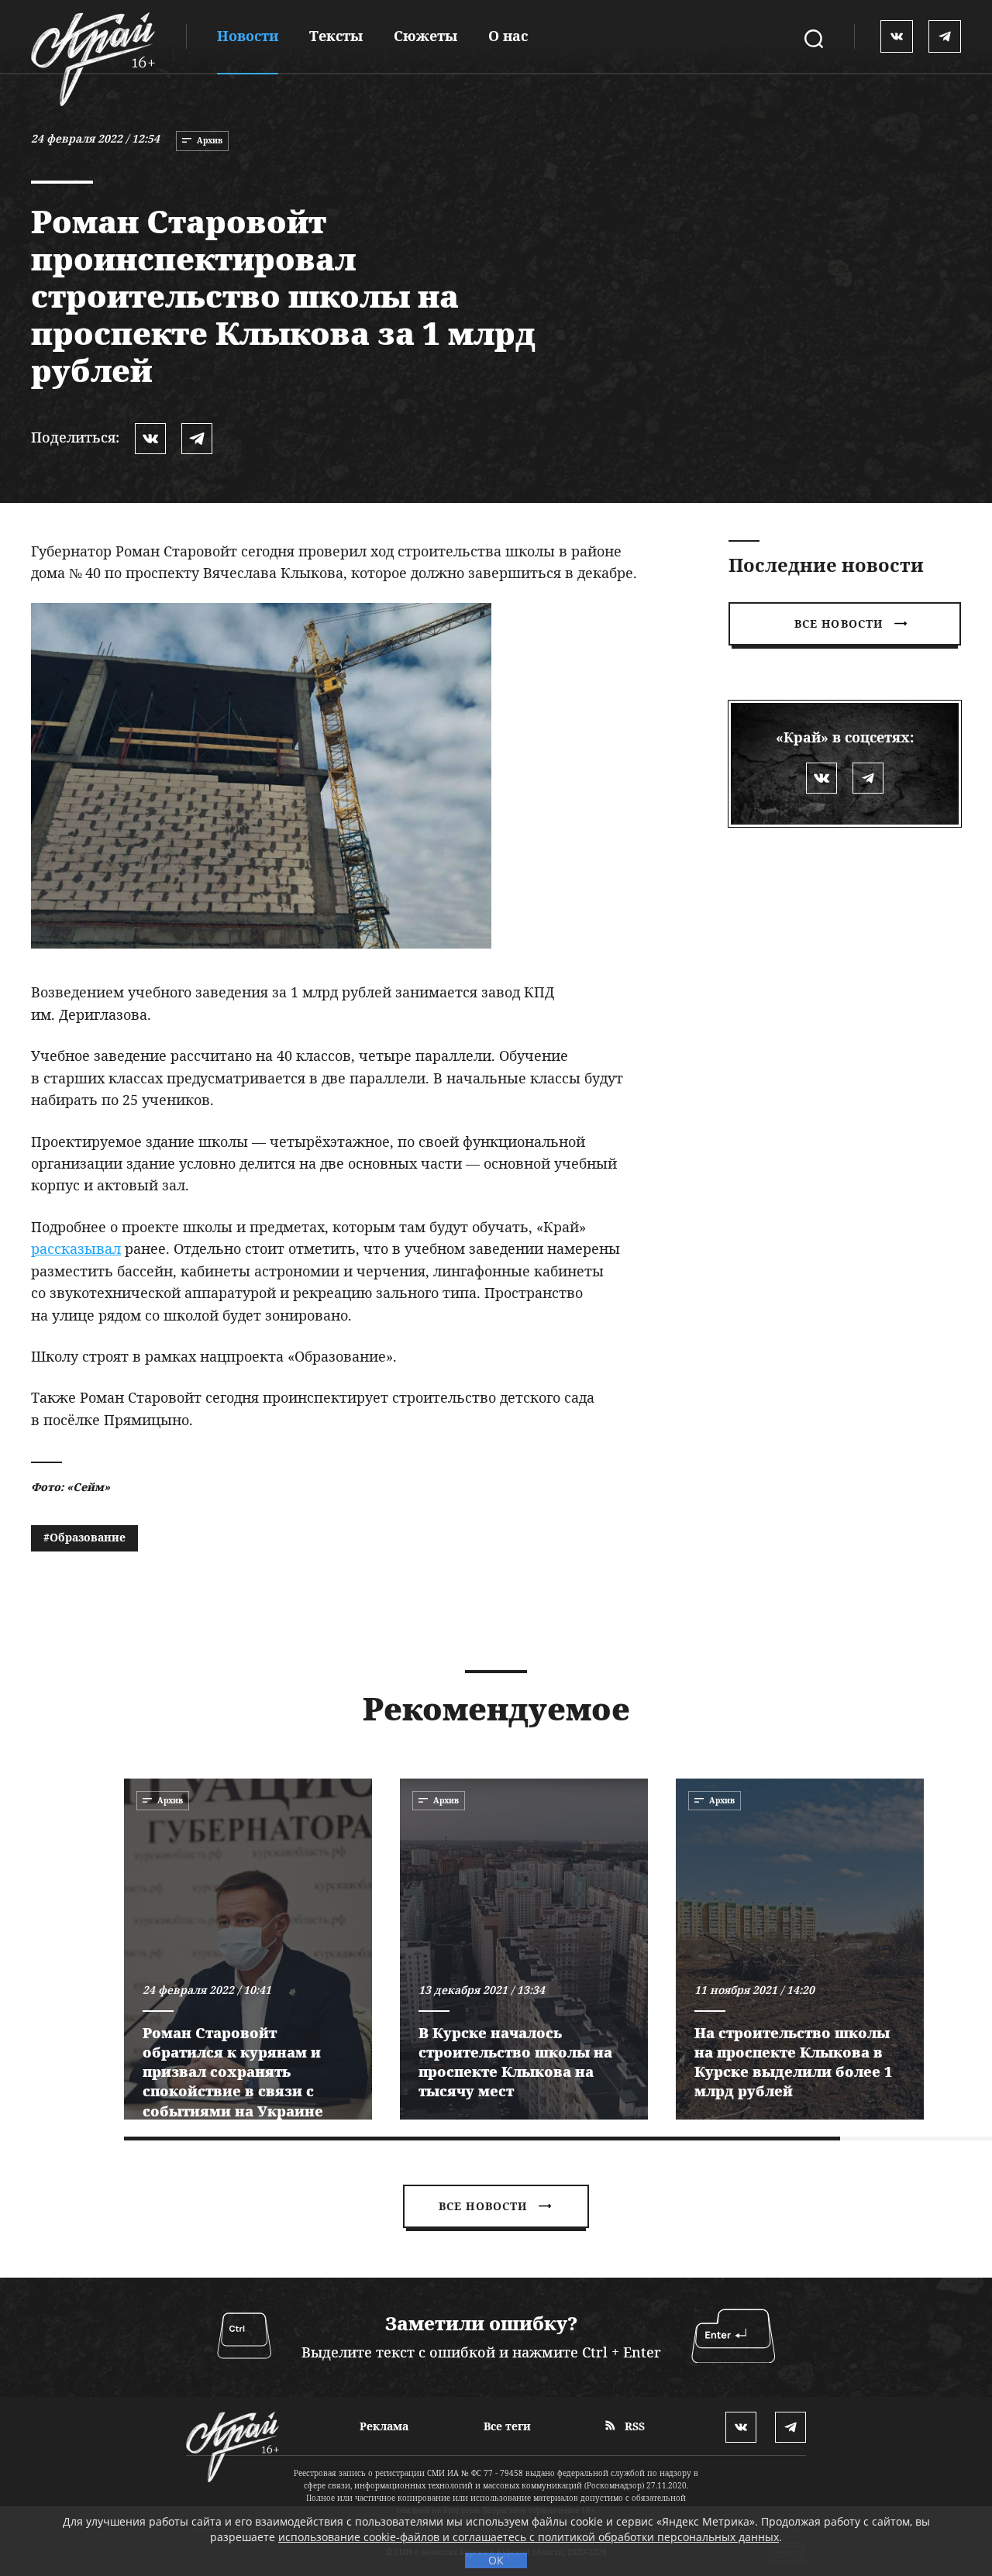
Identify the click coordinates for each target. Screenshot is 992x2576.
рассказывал (76, 1248)
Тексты (336, 36)
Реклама (384, 2426)
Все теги (507, 2426)
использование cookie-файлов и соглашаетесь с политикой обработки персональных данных (529, 2537)
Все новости (839, 623)
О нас (508, 36)
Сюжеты (425, 36)
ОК (496, 2560)
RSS (633, 2426)
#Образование (84, 1537)
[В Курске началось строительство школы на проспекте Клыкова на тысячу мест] (524, 1949)
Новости (248, 36)
